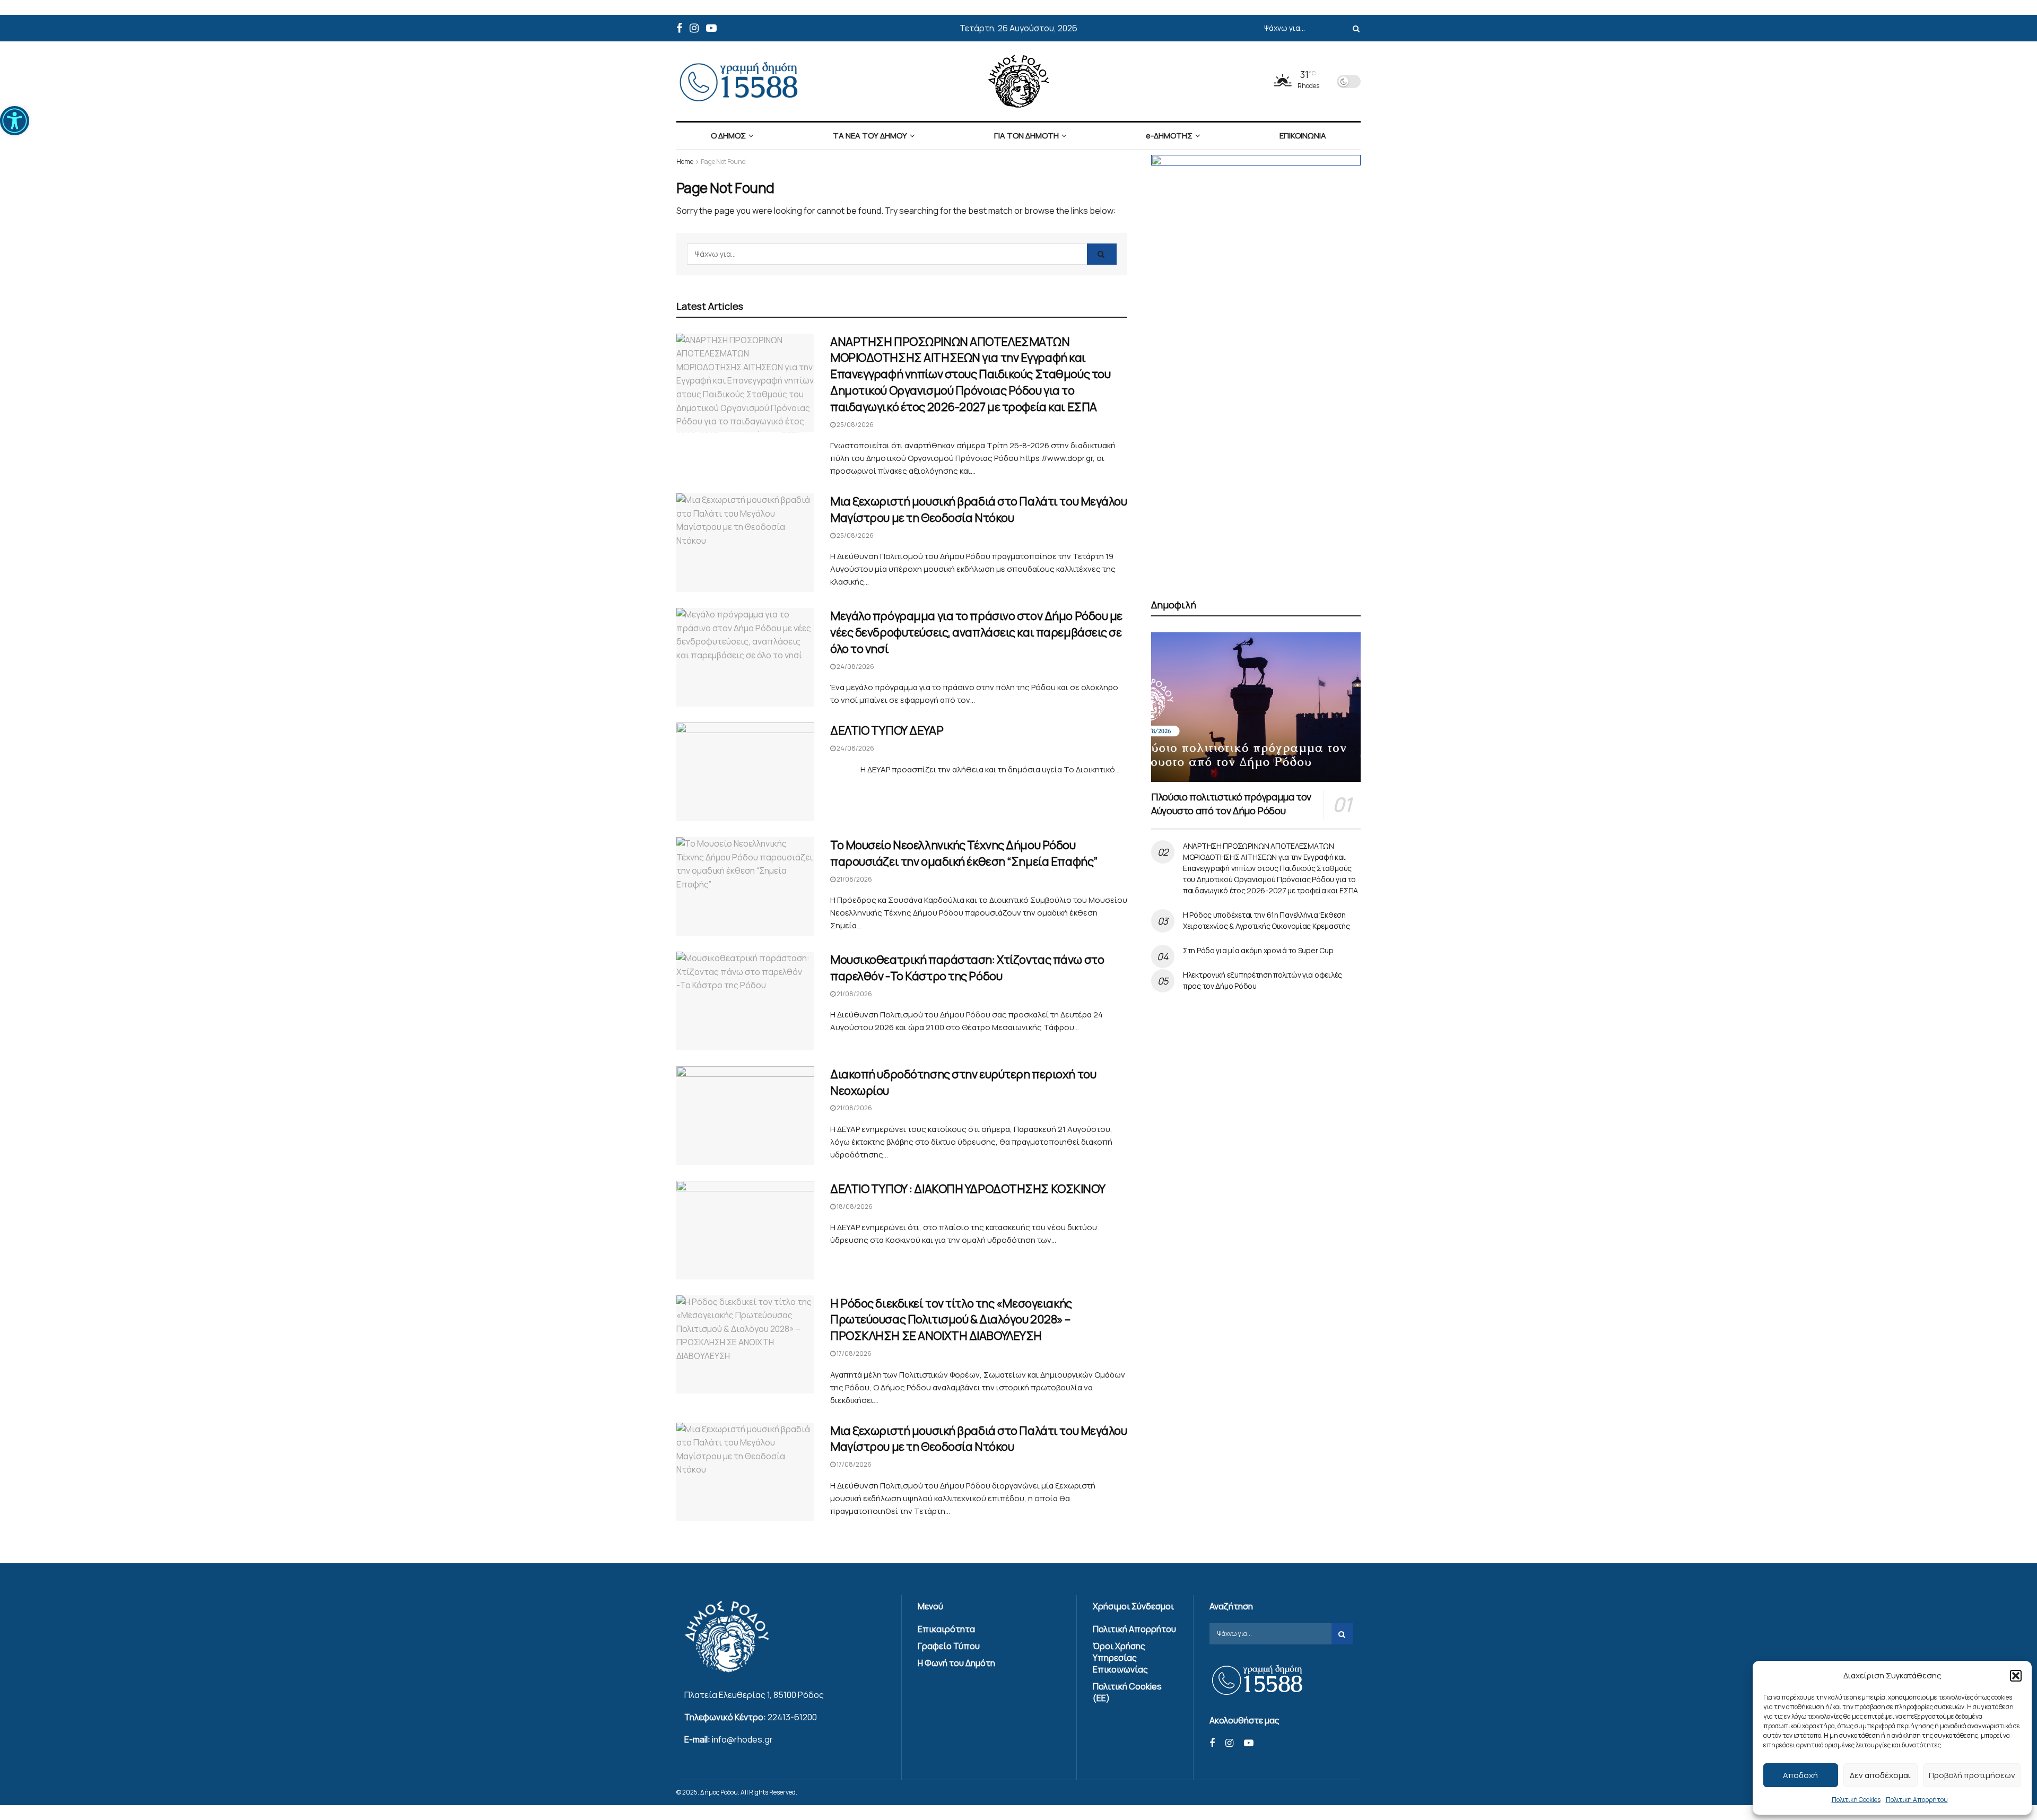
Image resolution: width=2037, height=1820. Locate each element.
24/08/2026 (855, 667)
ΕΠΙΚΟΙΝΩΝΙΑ (1303, 136)
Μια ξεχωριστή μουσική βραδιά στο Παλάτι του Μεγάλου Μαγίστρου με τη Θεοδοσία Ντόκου (979, 510)
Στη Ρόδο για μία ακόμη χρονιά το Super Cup (1258, 950)
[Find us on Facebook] (679, 28)
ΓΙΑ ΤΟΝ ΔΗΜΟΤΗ (1026, 136)
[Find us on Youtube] (711, 28)
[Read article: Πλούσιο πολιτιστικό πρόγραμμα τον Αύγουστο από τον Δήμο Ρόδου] (1256, 707)
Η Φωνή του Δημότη (956, 1663)
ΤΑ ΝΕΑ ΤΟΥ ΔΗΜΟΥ (870, 136)
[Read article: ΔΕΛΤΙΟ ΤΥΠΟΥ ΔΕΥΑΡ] (745, 772)
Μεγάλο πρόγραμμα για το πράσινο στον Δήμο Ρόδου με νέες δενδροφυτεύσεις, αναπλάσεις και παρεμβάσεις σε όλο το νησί (976, 632)
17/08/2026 (854, 1353)
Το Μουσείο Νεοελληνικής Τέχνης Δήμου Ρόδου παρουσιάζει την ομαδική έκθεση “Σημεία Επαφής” (964, 853)
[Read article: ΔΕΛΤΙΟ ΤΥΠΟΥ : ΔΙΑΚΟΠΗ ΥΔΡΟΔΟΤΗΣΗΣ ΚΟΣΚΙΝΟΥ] (745, 1230)
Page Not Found (723, 162)
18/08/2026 (854, 1207)
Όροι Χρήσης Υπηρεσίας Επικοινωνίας (1120, 1658)
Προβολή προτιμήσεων (1972, 1775)
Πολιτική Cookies (1856, 1800)
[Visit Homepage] (1019, 81)
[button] (15, 121)
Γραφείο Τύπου (949, 1646)
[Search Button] (1354, 28)
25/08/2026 (855, 425)
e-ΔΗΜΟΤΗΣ (1169, 136)
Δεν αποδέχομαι (1880, 1775)
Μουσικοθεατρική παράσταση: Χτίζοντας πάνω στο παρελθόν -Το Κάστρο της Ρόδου (967, 968)
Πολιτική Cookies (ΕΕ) (1127, 1692)
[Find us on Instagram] (694, 28)
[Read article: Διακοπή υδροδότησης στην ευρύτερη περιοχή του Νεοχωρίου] (745, 1116)
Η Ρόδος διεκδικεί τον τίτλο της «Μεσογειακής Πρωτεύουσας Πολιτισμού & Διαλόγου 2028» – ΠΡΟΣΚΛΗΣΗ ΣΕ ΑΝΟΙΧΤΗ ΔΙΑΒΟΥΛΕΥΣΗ (951, 1320)
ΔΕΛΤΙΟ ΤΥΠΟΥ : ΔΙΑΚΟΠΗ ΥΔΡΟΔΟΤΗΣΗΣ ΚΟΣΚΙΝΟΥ (968, 1189)
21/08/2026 (854, 879)
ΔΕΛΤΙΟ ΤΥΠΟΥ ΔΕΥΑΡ (887, 730)
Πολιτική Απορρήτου (1917, 1800)
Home (685, 162)
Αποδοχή (1800, 1775)
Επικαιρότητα (946, 1629)
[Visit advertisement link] (1256, 364)
